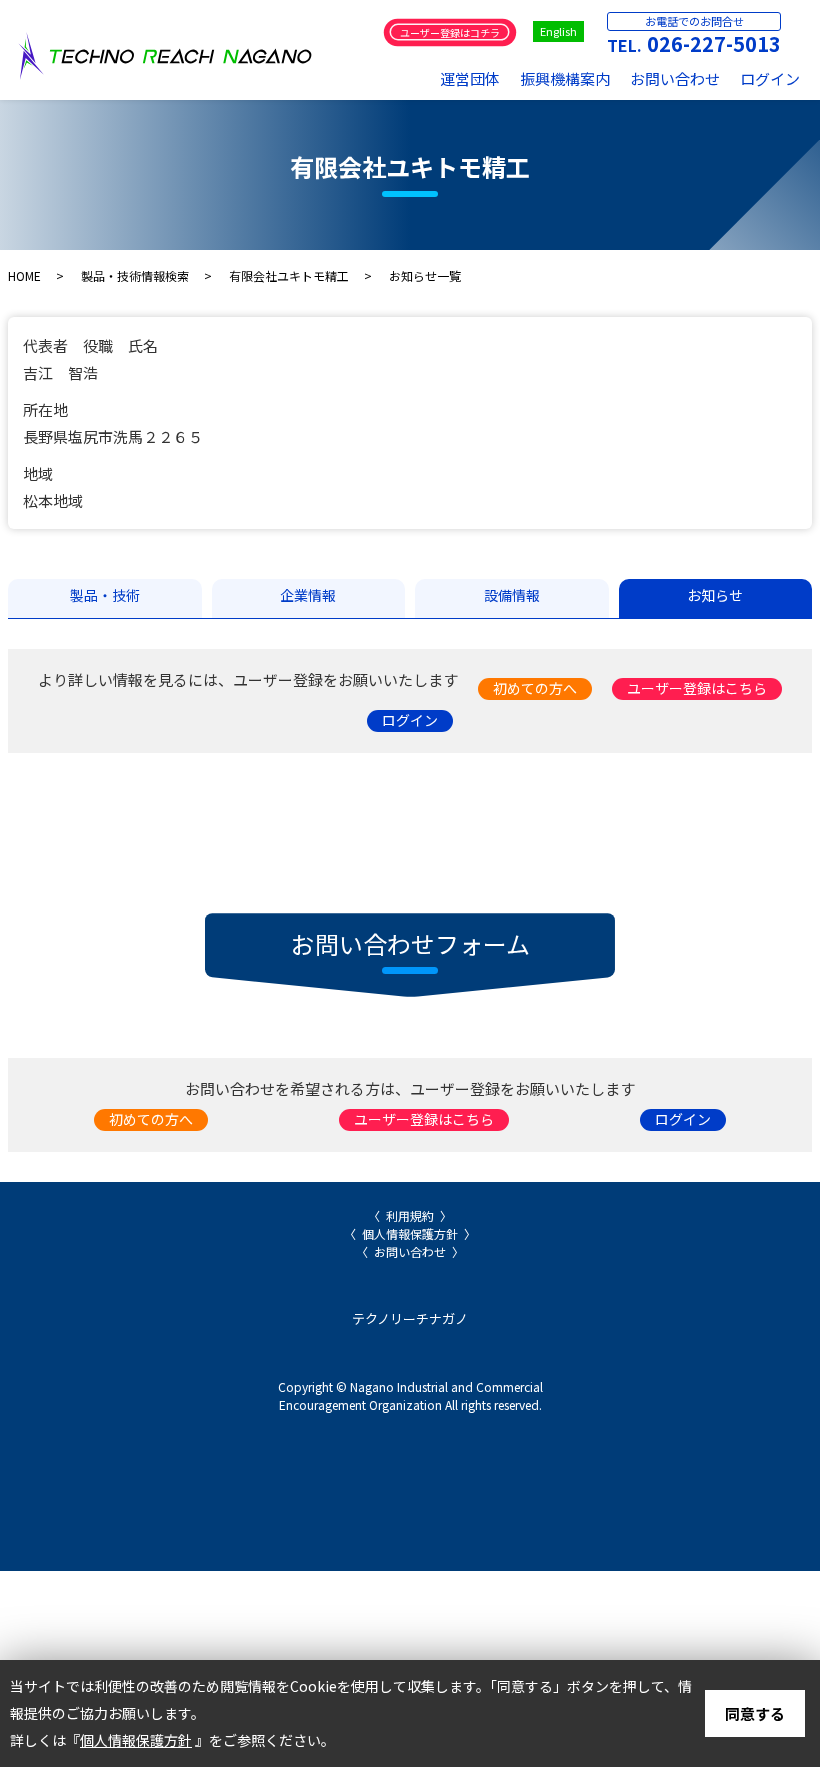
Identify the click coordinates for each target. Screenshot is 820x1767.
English (558, 31)
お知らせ (715, 595)
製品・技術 (105, 595)
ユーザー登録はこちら (697, 688)
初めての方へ (535, 688)
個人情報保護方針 (410, 1233)
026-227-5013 (714, 43)
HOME (24, 275)
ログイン (770, 78)
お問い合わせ (675, 78)
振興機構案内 (565, 78)
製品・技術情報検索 (135, 275)
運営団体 (470, 78)
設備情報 (512, 595)
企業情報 (308, 595)
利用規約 (410, 1215)
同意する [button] (755, 1713)
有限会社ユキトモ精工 (289, 275)
